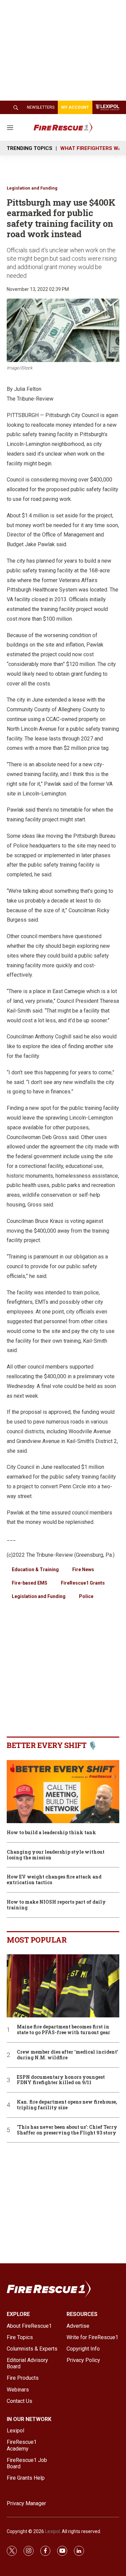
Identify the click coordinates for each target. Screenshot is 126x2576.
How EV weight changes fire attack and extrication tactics (54, 1880)
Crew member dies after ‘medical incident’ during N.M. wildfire (68, 2055)
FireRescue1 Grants (83, 1583)
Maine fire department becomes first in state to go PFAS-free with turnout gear (64, 2030)
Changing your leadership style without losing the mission (56, 1855)
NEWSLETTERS (41, 107)
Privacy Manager (26, 2503)
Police (86, 1596)
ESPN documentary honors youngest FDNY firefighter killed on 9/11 (61, 2080)
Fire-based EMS (30, 1583)
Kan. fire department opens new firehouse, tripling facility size (67, 2105)
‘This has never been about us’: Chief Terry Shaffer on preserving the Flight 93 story (67, 2130)
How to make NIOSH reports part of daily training (56, 1905)
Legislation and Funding (32, 188)
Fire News (83, 1569)
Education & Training (35, 1569)
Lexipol (52, 2531)
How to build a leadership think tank (51, 1833)
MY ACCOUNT (75, 107)
